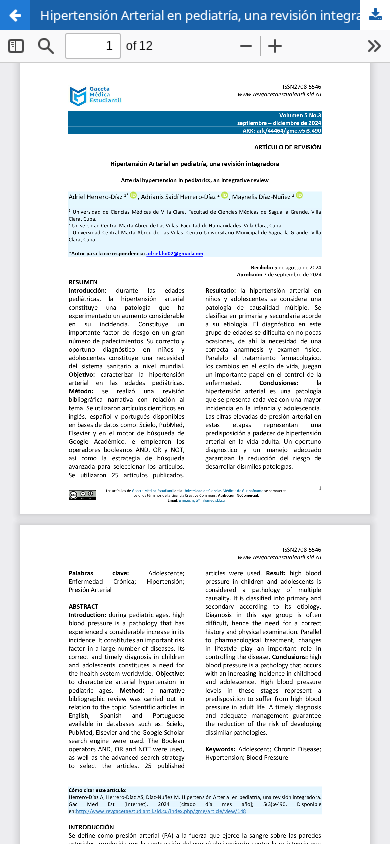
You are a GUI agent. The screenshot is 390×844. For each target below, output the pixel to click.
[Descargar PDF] (375, 15)
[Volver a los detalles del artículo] (15, 15)
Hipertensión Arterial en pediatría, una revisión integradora (215, 15)
